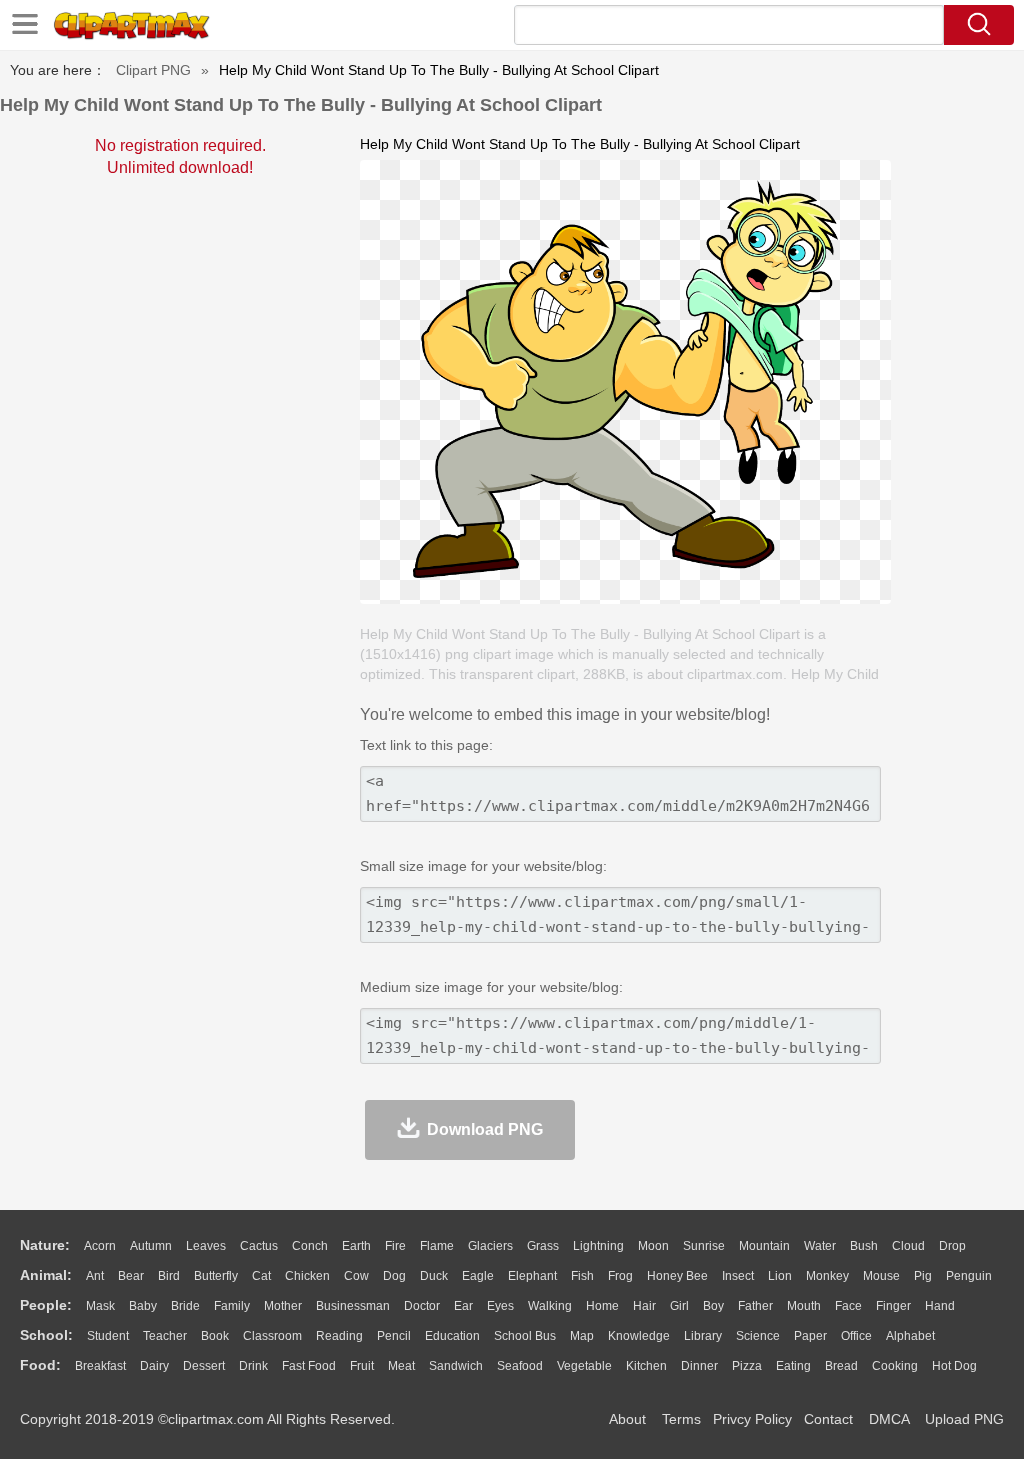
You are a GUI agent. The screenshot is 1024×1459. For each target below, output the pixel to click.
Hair (644, 1306)
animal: (46, 1275)
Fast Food (309, 1366)
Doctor (422, 1306)
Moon (653, 1246)
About (627, 1419)
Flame (437, 1246)
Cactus (259, 1246)
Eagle (478, 1276)
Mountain (764, 1246)
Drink (253, 1366)
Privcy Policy (752, 1419)
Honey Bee (677, 1276)
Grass (543, 1246)
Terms (681, 1419)
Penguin (969, 1276)
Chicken (307, 1276)
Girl (679, 1306)
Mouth (804, 1306)
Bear (131, 1276)
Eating (793, 1366)
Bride (185, 1306)
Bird (169, 1276)
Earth (356, 1246)
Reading (339, 1336)
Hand (940, 1306)
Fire (395, 1246)
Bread (841, 1366)
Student (108, 1336)
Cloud (908, 1246)
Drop (952, 1246)
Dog (394, 1276)
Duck (434, 1276)
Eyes (500, 1306)
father (755, 1306)
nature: (45, 1245)
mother (283, 1306)
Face (848, 1306)
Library (703, 1336)
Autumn (151, 1246)
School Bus (525, 1336)
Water (820, 1246)
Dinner (699, 1366)
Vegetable (584, 1366)
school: (46, 1335)
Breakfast (100, 1366)
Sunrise (704, 1246)
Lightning (598, 1246)
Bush (864, 1246)
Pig (923, 1276)
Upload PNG (964, 1419)
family (232, 1306)
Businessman (353, 1306)
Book (215, 1336)
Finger (893, 1306)
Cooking (895, 1366)
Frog (620, 1276)
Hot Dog (954, 1366)
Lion (780, 1276)
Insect (738, 1276)
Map (582, 1336)
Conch (310, 1246)
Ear (463, 1306)
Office (856, 1336)
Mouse (881, 1276)
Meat (401, 1366)
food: (40, 1365)
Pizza (747, 1366)
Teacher (165, 1336)
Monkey (827, 1276)
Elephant (532, 1276)
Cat (261, 1276)
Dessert (204, 1366)
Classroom (272, 1336)
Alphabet (910, 1336)
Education (452, 1336)
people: (46, 1305)
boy (713, 1306)
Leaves (206, 1246)
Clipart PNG (153, 70)
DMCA (889, 1419)
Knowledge (639, 1336)
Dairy (154, 1366)
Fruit (362, 1366)
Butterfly (216, 1276)
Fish (582, 1276)
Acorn (100, 1246)
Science (758, 1336)
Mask (100, 1306)
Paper (810, 1336)
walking (550, 1306)
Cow (356, 1276)
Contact (828, 1419)
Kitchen (646, 1366)
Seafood (520, 1366)
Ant (95, 1276)
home (602, 1306)
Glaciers (490, 1246)
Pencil (394, 1336)
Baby (143, 1306)
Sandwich (456, 1366)
